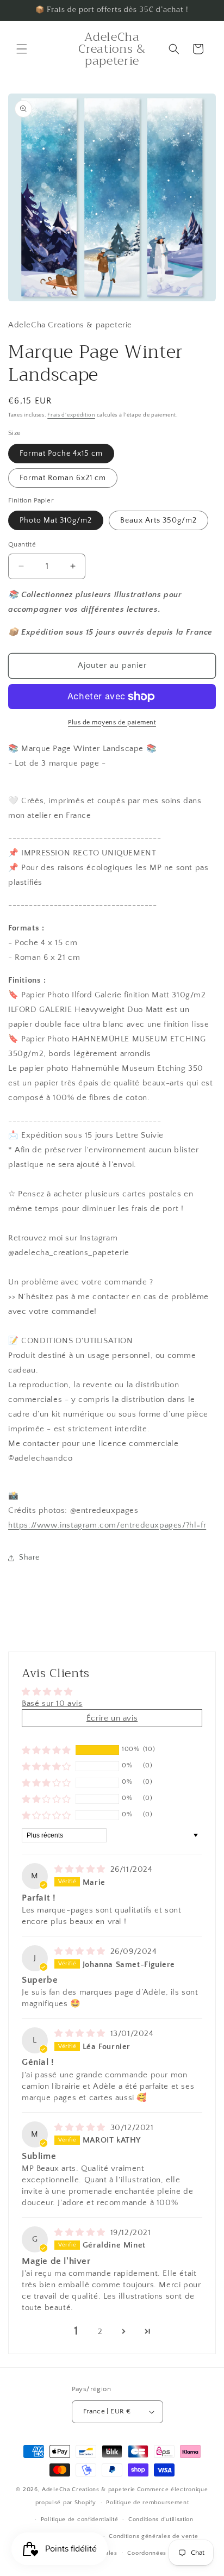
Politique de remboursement (147, 2503)
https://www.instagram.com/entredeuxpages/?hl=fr (107, 1525)
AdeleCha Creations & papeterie (89, 2490)
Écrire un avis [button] (112, 1718)
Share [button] (29, 1557)
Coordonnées (147, 2553)
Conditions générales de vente (153, 2536)
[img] (81, 1869)
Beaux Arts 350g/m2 (158, 520)
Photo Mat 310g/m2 (56, 520)
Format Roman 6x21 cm (63, 478)
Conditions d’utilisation (161, 2519)
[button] (22, 49)
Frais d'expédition (71, 415)
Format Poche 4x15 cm (61, 454)
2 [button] (100, 2332)
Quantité (22, 544)
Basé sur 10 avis (52, 1703)
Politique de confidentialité (80, 2519)
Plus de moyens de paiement (112, 722)
